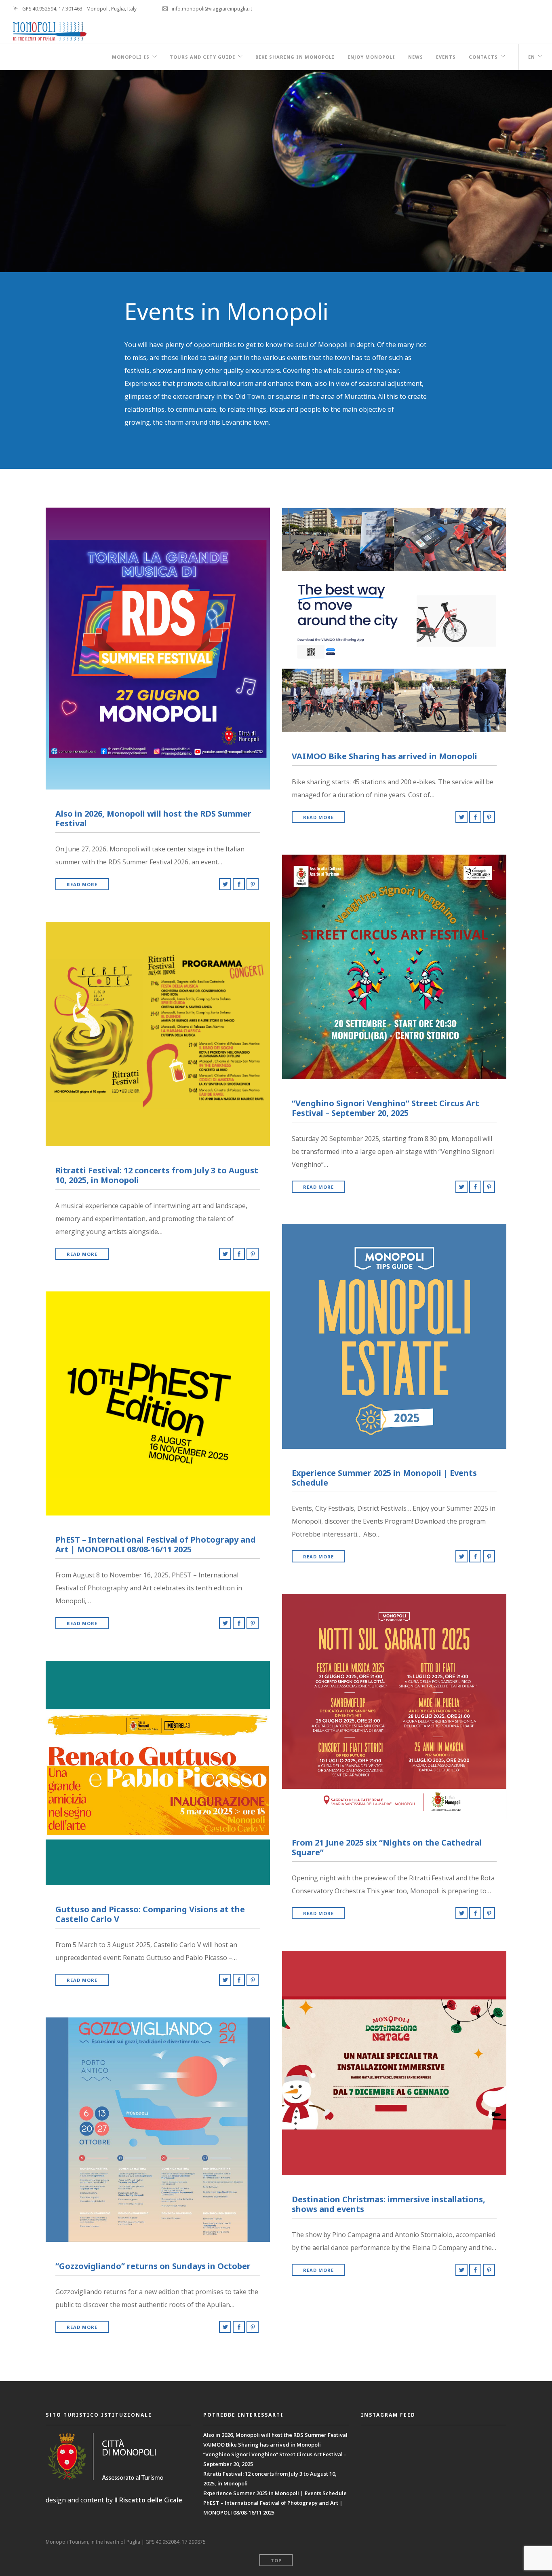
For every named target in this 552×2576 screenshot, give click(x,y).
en (532, 57)
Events (446, 57)
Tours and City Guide (202, 57)
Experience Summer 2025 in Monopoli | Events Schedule (275, 2493)
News (416, 57)
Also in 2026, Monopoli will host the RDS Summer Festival (275, 2435)
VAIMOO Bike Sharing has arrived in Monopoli (262, 2445)
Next (541, 171)
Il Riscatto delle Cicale (148, 2500)
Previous (11, 171)
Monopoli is (131, 57)
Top (276, 2560)
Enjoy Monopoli (371, 57)
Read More (82, 884)
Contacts (483, 57)
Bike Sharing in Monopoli (295, 57)
